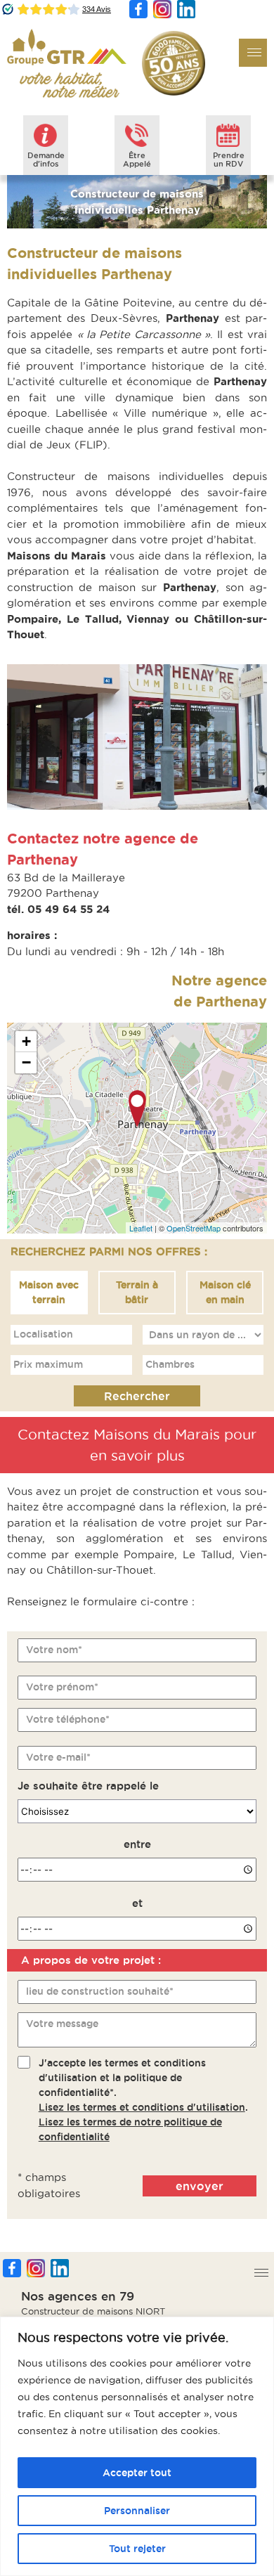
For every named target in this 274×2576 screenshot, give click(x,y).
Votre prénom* (62, 1687)
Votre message (62, 2024)
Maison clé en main (225, 1292)
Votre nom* (54, 1650)
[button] (253, 53)
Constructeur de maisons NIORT (93, 2311)
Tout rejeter (137, 2549)
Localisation (43, 1334)
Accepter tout (137, 2473)
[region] (137, 2446)
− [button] (26, 1062)
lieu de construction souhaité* (100, 1991)
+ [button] (26, 1041)
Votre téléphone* (68, 1719)
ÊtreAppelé (137, 160)
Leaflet (141, 1228)
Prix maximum (48, 1364)
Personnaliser (137, 2511)
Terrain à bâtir (137, 1292)
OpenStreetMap (194, 1228)
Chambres (170, 1364)
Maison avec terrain (49, 1292)
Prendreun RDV (229, 160)
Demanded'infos (46, 160)
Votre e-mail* (58, 1757)
